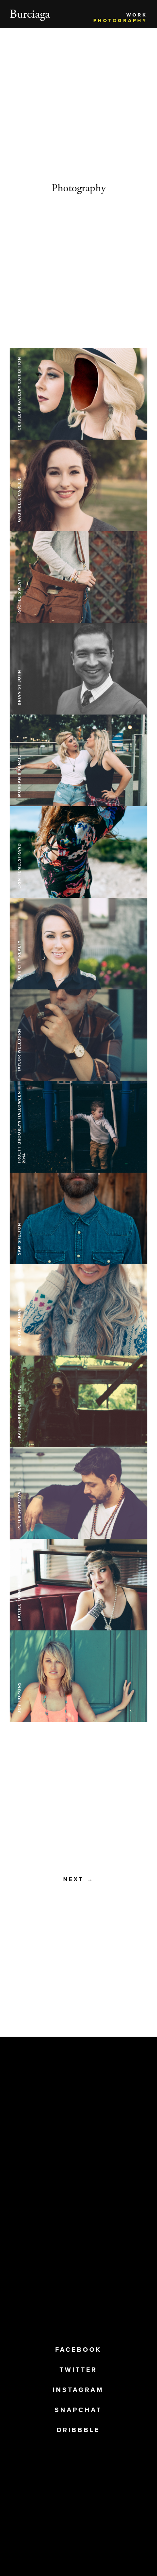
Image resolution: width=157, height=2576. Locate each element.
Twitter (78, 2370)
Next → (79, 1879)
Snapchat (78, 2410)
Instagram (78, 2390)
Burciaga (30, 14)
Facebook (78, 2350)
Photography (120, 20)
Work (137, 15)
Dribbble (78, 2430)
